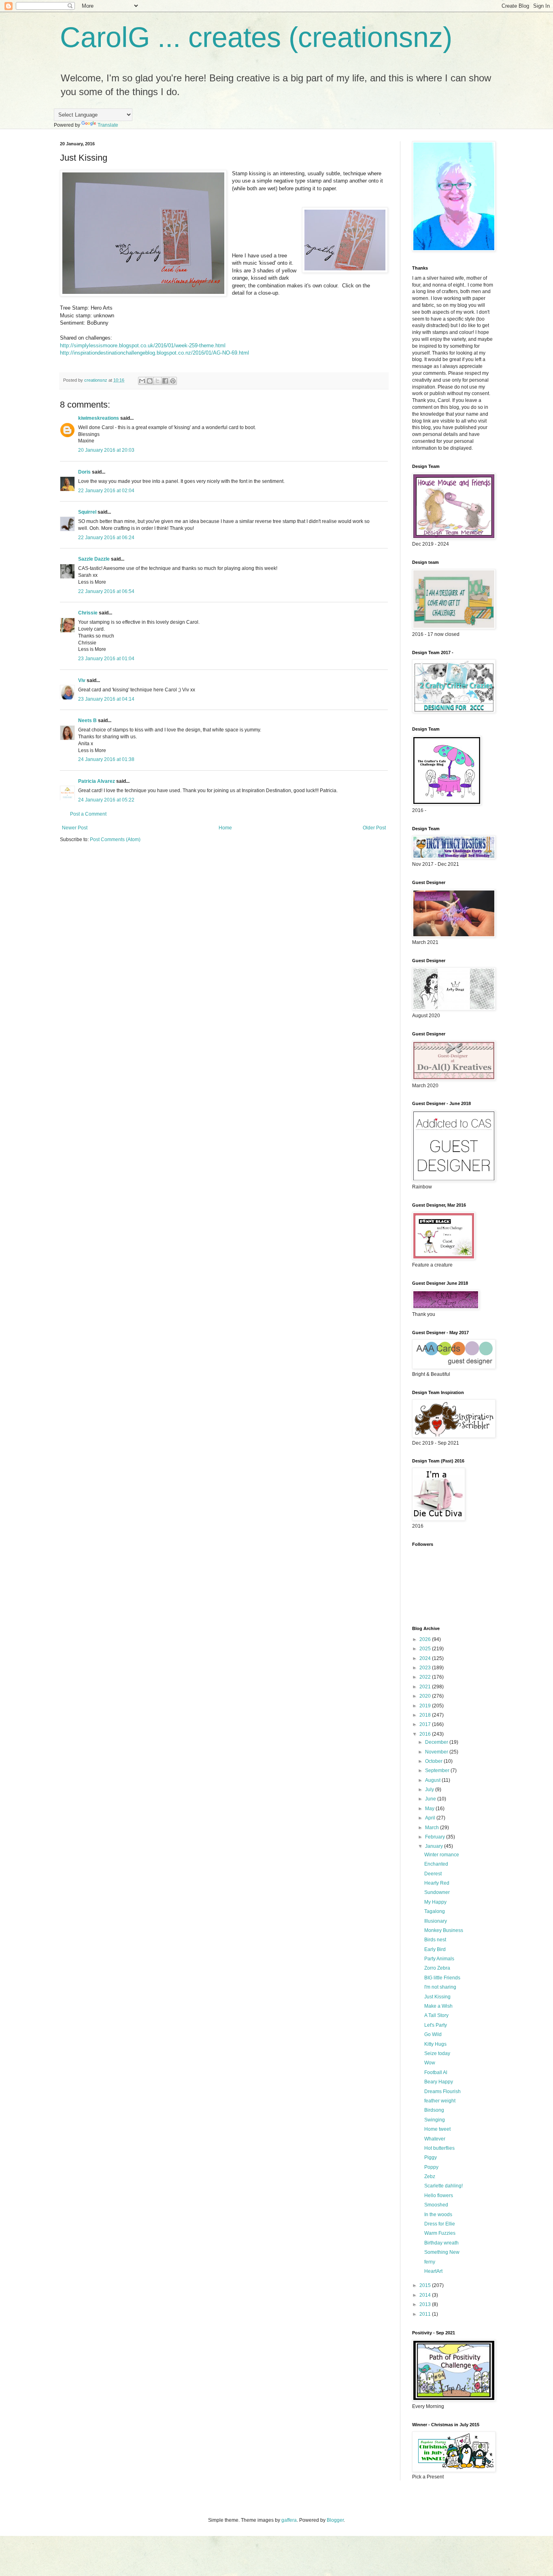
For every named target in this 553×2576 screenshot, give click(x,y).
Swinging (435, 2120)
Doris (84, 472)
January (435, 1846)
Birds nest (435, 1940)
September (438, 1770)
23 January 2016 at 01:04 (106, 659)
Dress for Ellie (440, 2224)
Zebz (430, 2176)
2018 (426, 1715)
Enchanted (436, 1864)
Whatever (435, 2139)
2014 (426, 2295)
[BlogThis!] (150, 381)
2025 (426, 1649)
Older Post (374, 828)
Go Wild (433, 2034)
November (437, 1752)
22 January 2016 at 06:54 (106, 591)
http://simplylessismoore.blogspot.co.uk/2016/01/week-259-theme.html (143, 345)
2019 (426, 1706)
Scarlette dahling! (443, 2186)
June (431, 1799)
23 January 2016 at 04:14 (106, 699)
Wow (430, 2063)
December (437, 1742)
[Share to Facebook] (165, 381)
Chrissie (88, 613)
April (431, 1818)
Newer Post (75, 828)
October (434, 1761)
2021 (426, 1687)
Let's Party (436, 2025)
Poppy (431, 2167)
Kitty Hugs (435, 2044)
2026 (426, 1639)
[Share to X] (157, 381)
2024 (426, 1658)
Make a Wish (438, 2006)
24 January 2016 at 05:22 (106, 800)
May (430, 1809)
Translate (108, 125)
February (436, 1837)
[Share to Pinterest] (173, 381)
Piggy (431, 2157)
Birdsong (434, 2110)
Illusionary (436, 1921)
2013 (426, 2304)
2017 (426, 1724)
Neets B (87, 721)
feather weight (440, 2101)
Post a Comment (88, 814)
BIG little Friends (442, 1978)
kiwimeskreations (99, 418)
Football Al (436, 2072)
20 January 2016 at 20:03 (106, 450)
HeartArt (433, 2271)
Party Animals (439, 1959)
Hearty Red (437, 1883)
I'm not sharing (440, 1987)
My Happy (435, 1902)
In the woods (438, 2215)
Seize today (437, 2053)
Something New (442, 2252)
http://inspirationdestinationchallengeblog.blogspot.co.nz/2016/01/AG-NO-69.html (154, 353)
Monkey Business (444, 1930)
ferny (430, 2262)
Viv (82, 680)
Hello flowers (439, 2196)
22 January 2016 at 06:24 (106, 538)
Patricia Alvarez (97, 781)
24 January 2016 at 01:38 (106, 759)
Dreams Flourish (442, 2091)
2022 (426, 1677)
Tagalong (435, 1911)
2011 (426, 2314)
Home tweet (437, 2129)
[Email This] (142, 381)
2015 (426, 2285)
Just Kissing (437, 1997)
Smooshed (436, 2205)
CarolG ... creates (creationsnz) (256, 37)
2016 (426, 1734)
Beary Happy (439, 2082)
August (433, 1780)
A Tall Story (436, 2015)
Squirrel (87, 512)
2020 (426, 1696)
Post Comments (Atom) (115, 840)
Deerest (433, 1874)
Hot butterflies (439, 2148)
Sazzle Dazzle (94, 559)
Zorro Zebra (437, 1968)
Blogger (335, 2520)
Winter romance (442, 1855)
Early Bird (435, 1949)
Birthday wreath (441, 2243)
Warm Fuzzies (440, 2233)
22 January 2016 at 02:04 (106, 491)
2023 (426, 1668)
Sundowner (437, 1892)
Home (225, 828)
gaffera (289, 2520)
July (430, 1790)
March (433, 1828)
